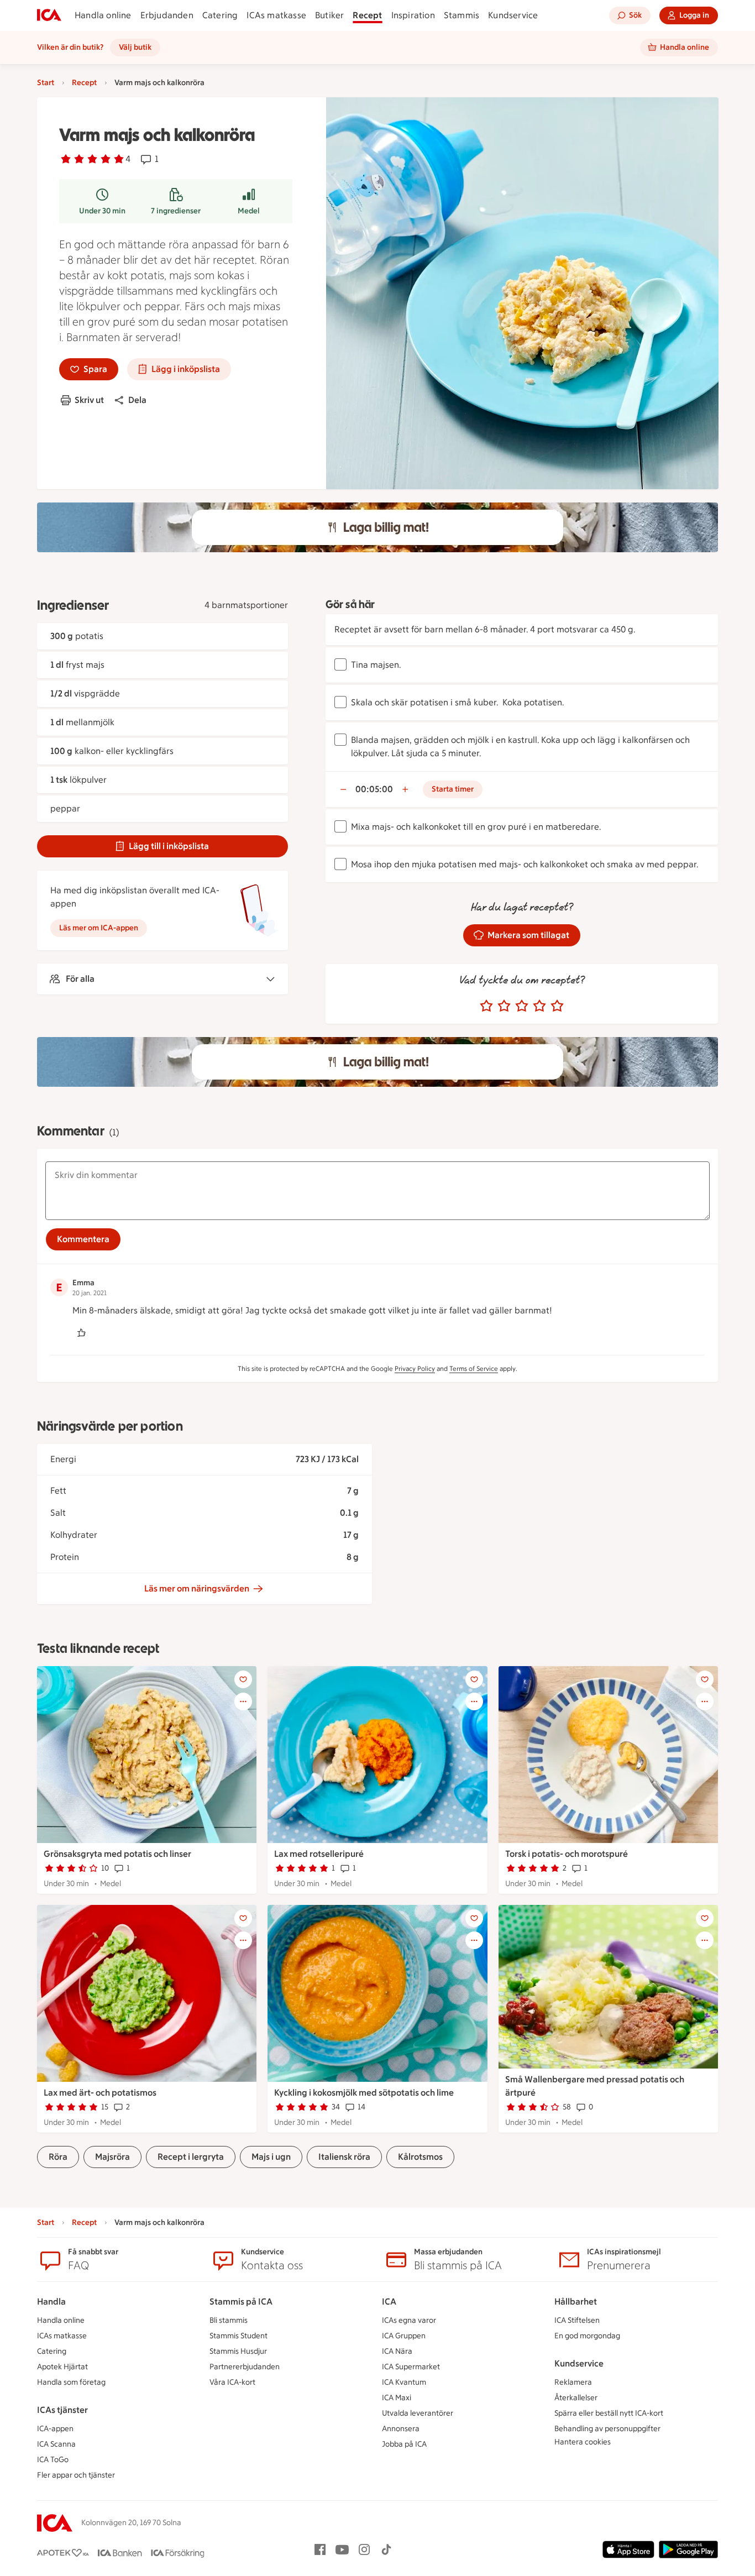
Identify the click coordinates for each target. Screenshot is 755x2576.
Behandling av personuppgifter (607, 2429)
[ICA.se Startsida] (49, 15)
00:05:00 (374, 789)
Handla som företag (71, 2382)
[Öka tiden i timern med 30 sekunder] (405, 789)
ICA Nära (397, 2351)
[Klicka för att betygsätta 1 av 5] (486, 1006)
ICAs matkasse (276, 15)
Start (46, 83)
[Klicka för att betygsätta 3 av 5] (522, 1006)
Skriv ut (89, 400)
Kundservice (513, 15)
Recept (367, 15)
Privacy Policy (415, 1369)
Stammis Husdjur (238, 2351)
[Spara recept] (243, 1679)
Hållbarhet (576, 2302)
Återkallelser (576, 2398)
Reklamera (573, 2382)
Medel (249, 211)
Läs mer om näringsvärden (197, 1588)
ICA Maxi (397, 2398)
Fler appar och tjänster (76, 2475)
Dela (137, 400)
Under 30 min (102, 211)
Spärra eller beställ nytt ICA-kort (609, 2413)
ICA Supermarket (411, 2367)
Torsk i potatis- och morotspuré (567, 1854)
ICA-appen (55, 2429)
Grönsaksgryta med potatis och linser (117, 1854)
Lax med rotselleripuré (319, 1854)
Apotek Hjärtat (62, 2367)
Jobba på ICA (404, 2444)
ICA (389, 2302)
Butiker (329, 15)
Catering (220, 15)
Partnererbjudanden (245, 2367)
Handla (51, 2302)
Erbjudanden (167, 15)
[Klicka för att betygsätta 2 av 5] (504, 1006)
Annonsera (401, 2429)
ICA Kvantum (404, 2382)
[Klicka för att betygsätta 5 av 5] (557, 1006)
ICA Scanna (56, 2444)
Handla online (103, 15)
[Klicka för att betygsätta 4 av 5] (539, 1006)
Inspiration (413, 15)
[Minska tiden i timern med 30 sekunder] (343, 789)
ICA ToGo (53, 2460)
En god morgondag (587, 2336)
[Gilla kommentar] (81, 1333)
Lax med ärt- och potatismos (100, 2093)
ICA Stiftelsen (577, 2320)
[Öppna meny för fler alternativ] (243, 1701)
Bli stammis (229, 2320)
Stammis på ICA (241, 2302)
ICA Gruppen (404, 2336)
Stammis (462, 15)
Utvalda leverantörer (418, 2413)
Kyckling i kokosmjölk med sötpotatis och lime (364, 2093)
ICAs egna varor (409, 2320)
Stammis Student (238, 2336)
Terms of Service (474, 1369)
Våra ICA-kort (232, 2382)
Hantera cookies (583, 2442)
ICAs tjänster (62, 2410)
